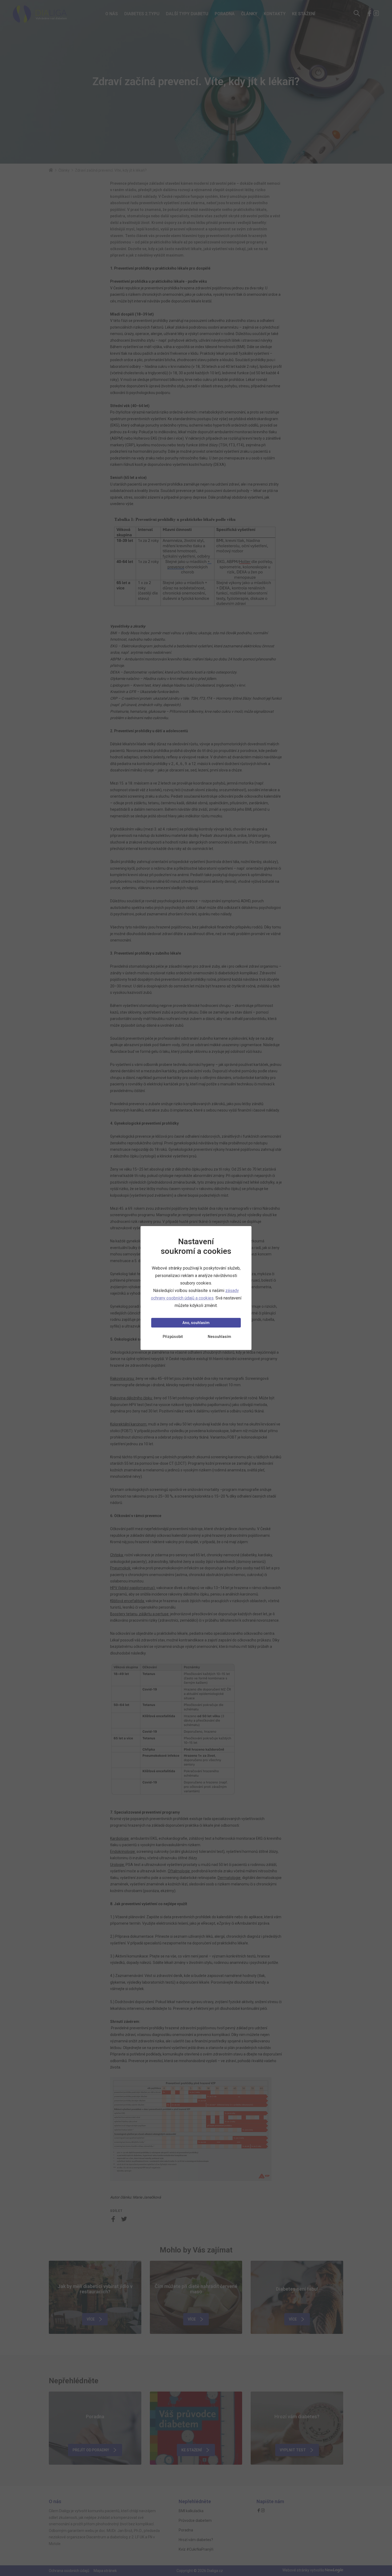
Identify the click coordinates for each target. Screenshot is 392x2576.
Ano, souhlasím (196, 1323)
